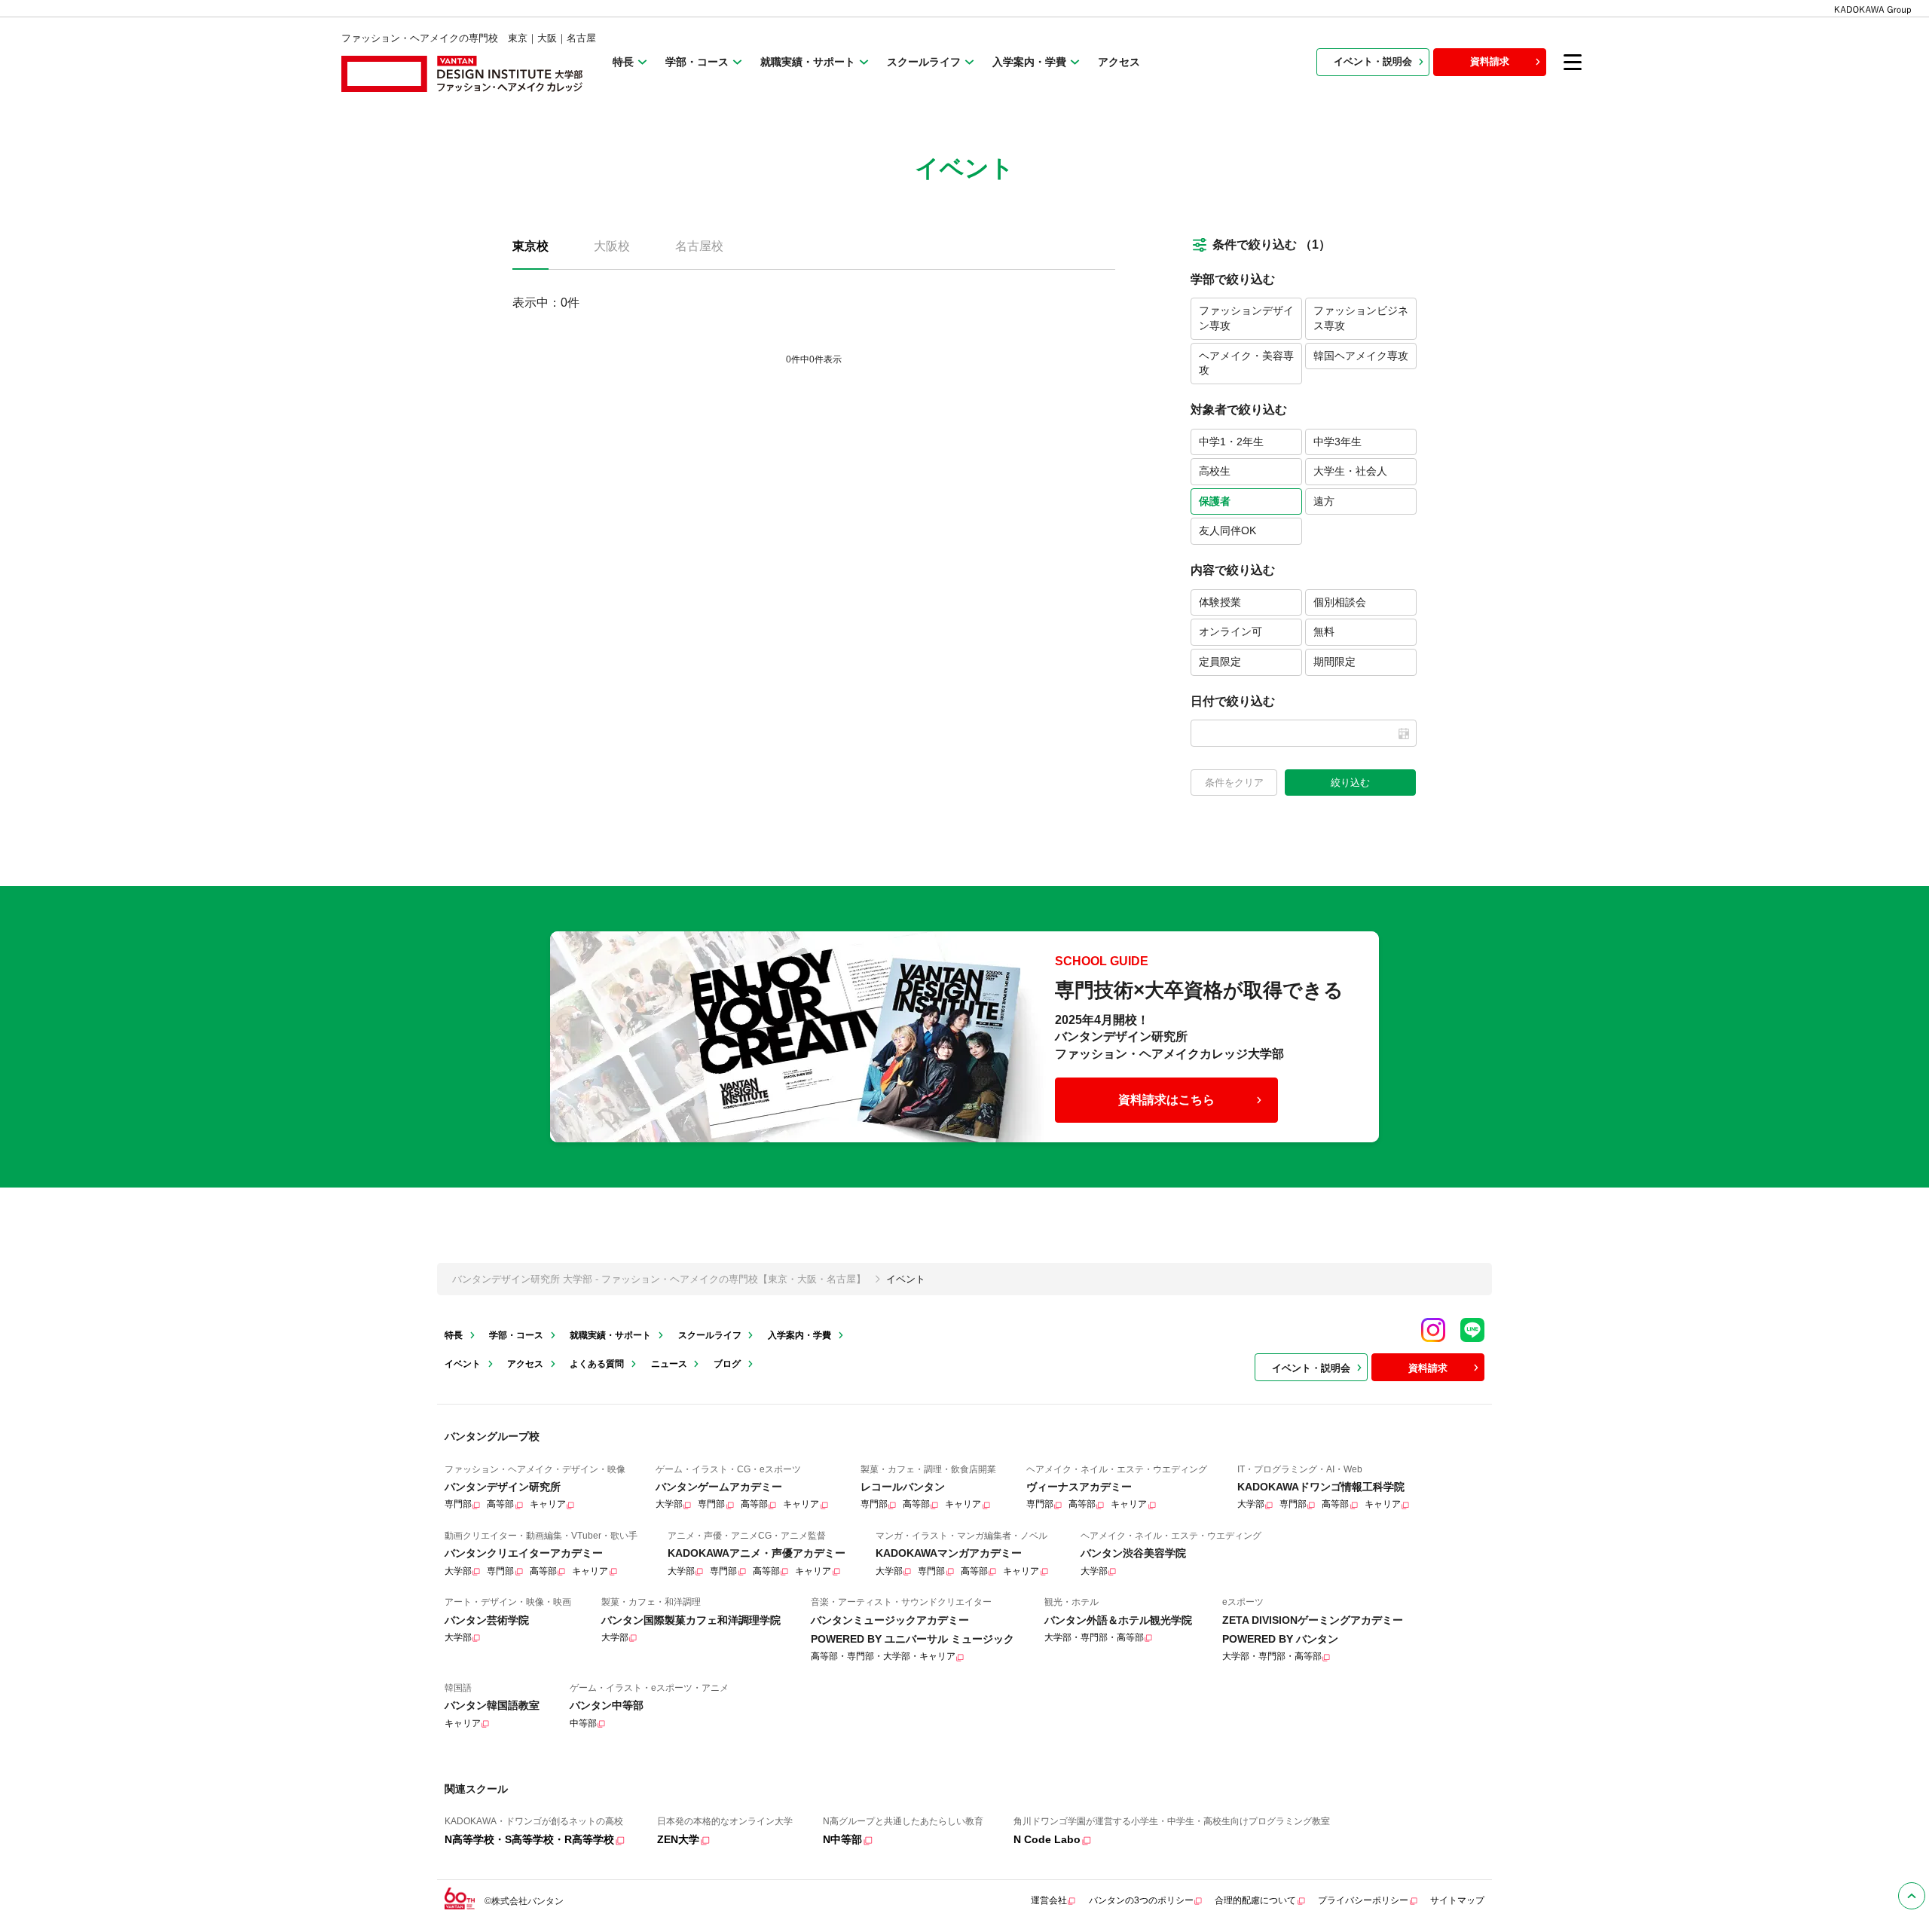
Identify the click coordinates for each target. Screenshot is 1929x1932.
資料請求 (1490, 61)
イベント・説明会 (1373, 61)
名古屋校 (699, 246)
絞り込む (1350, 783)
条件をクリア (1234, 783)
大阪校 (612, 246)
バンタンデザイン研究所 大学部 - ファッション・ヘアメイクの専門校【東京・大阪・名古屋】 (659, 1279)
